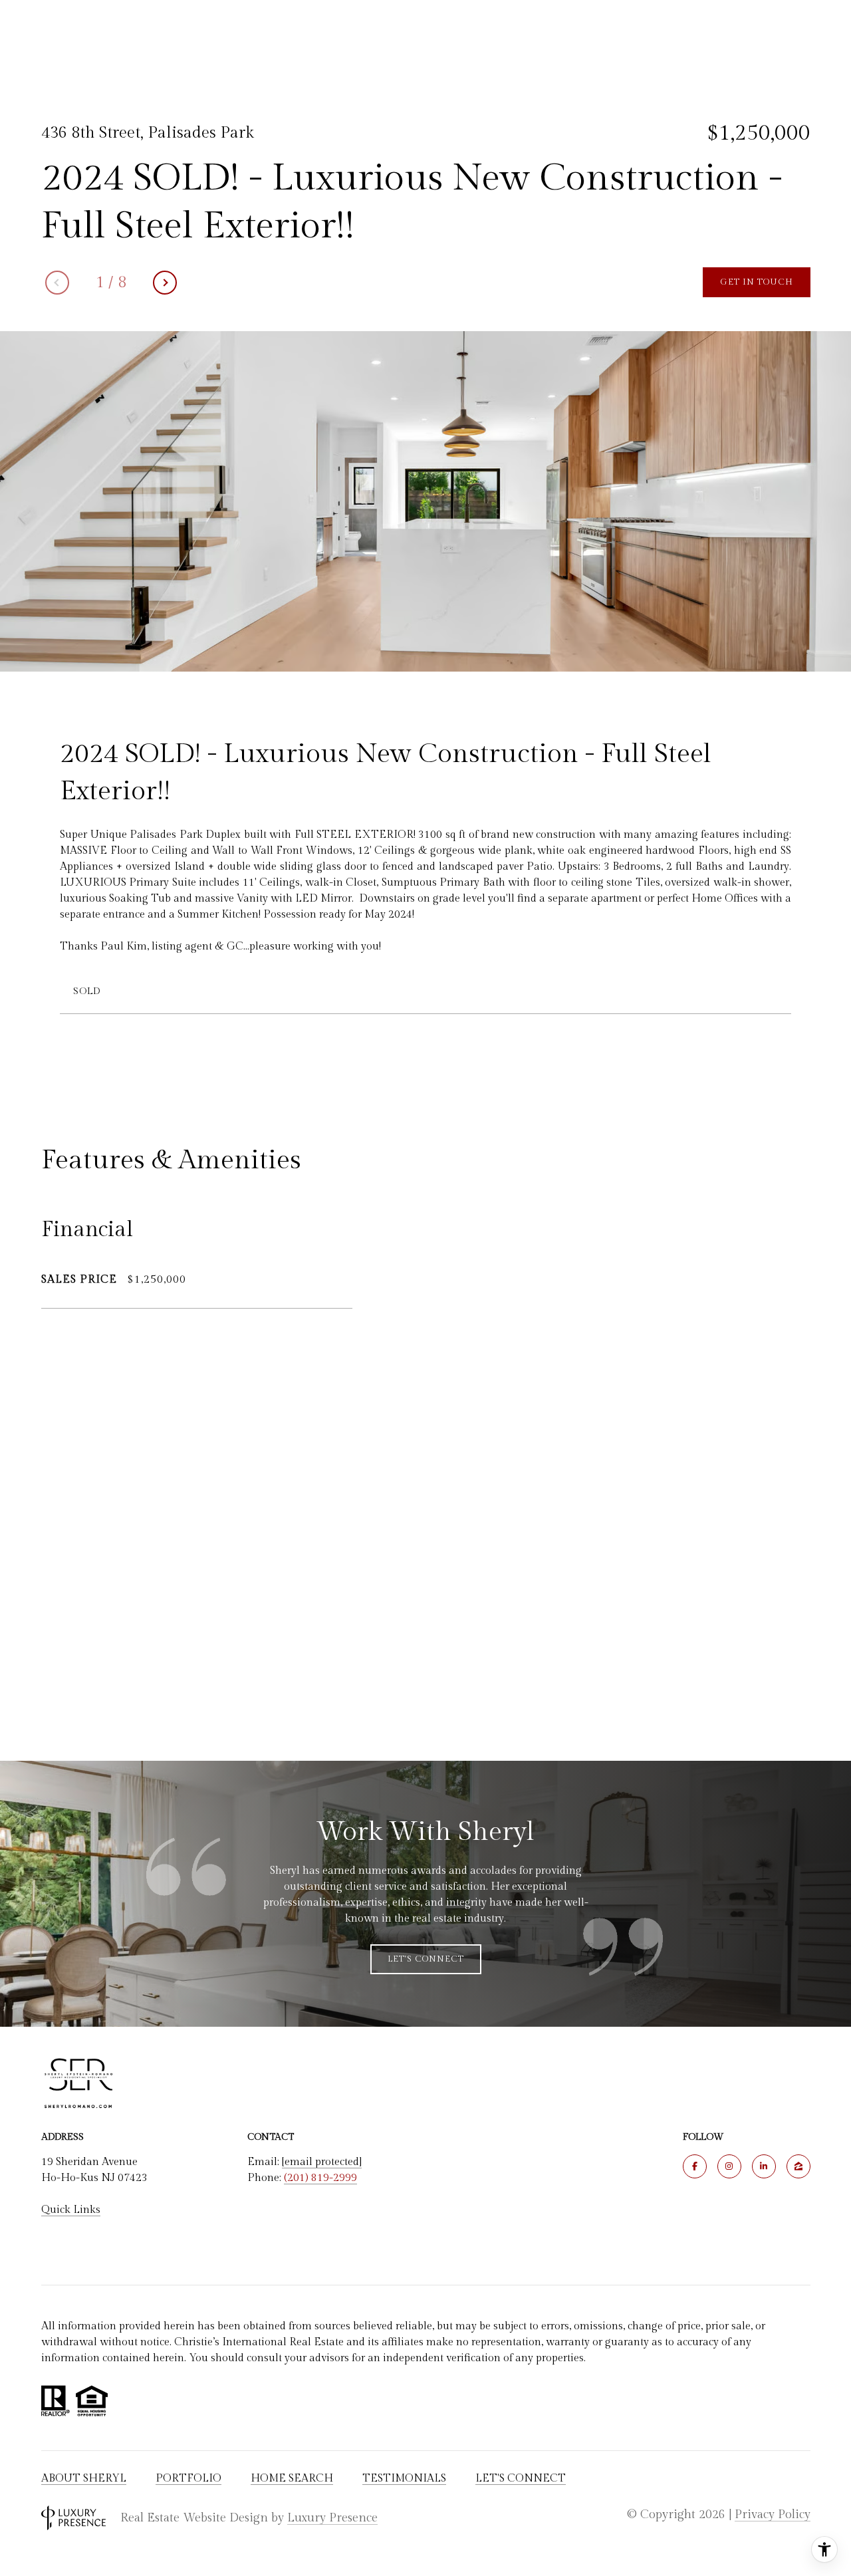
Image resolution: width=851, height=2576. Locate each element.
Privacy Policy (773, 2514)
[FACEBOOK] (695, 2166)
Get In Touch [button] (757, 282)
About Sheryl (84, 2479)
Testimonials (404, 2479)
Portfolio (188, 2479)
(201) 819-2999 (320, 2178)
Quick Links (71, 2210)
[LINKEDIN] (764, 2166)
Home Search (292, 2479)
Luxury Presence (332, 2518)
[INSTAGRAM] (729, 2166)
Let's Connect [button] (426, 1959)
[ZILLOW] (798, 2166)
